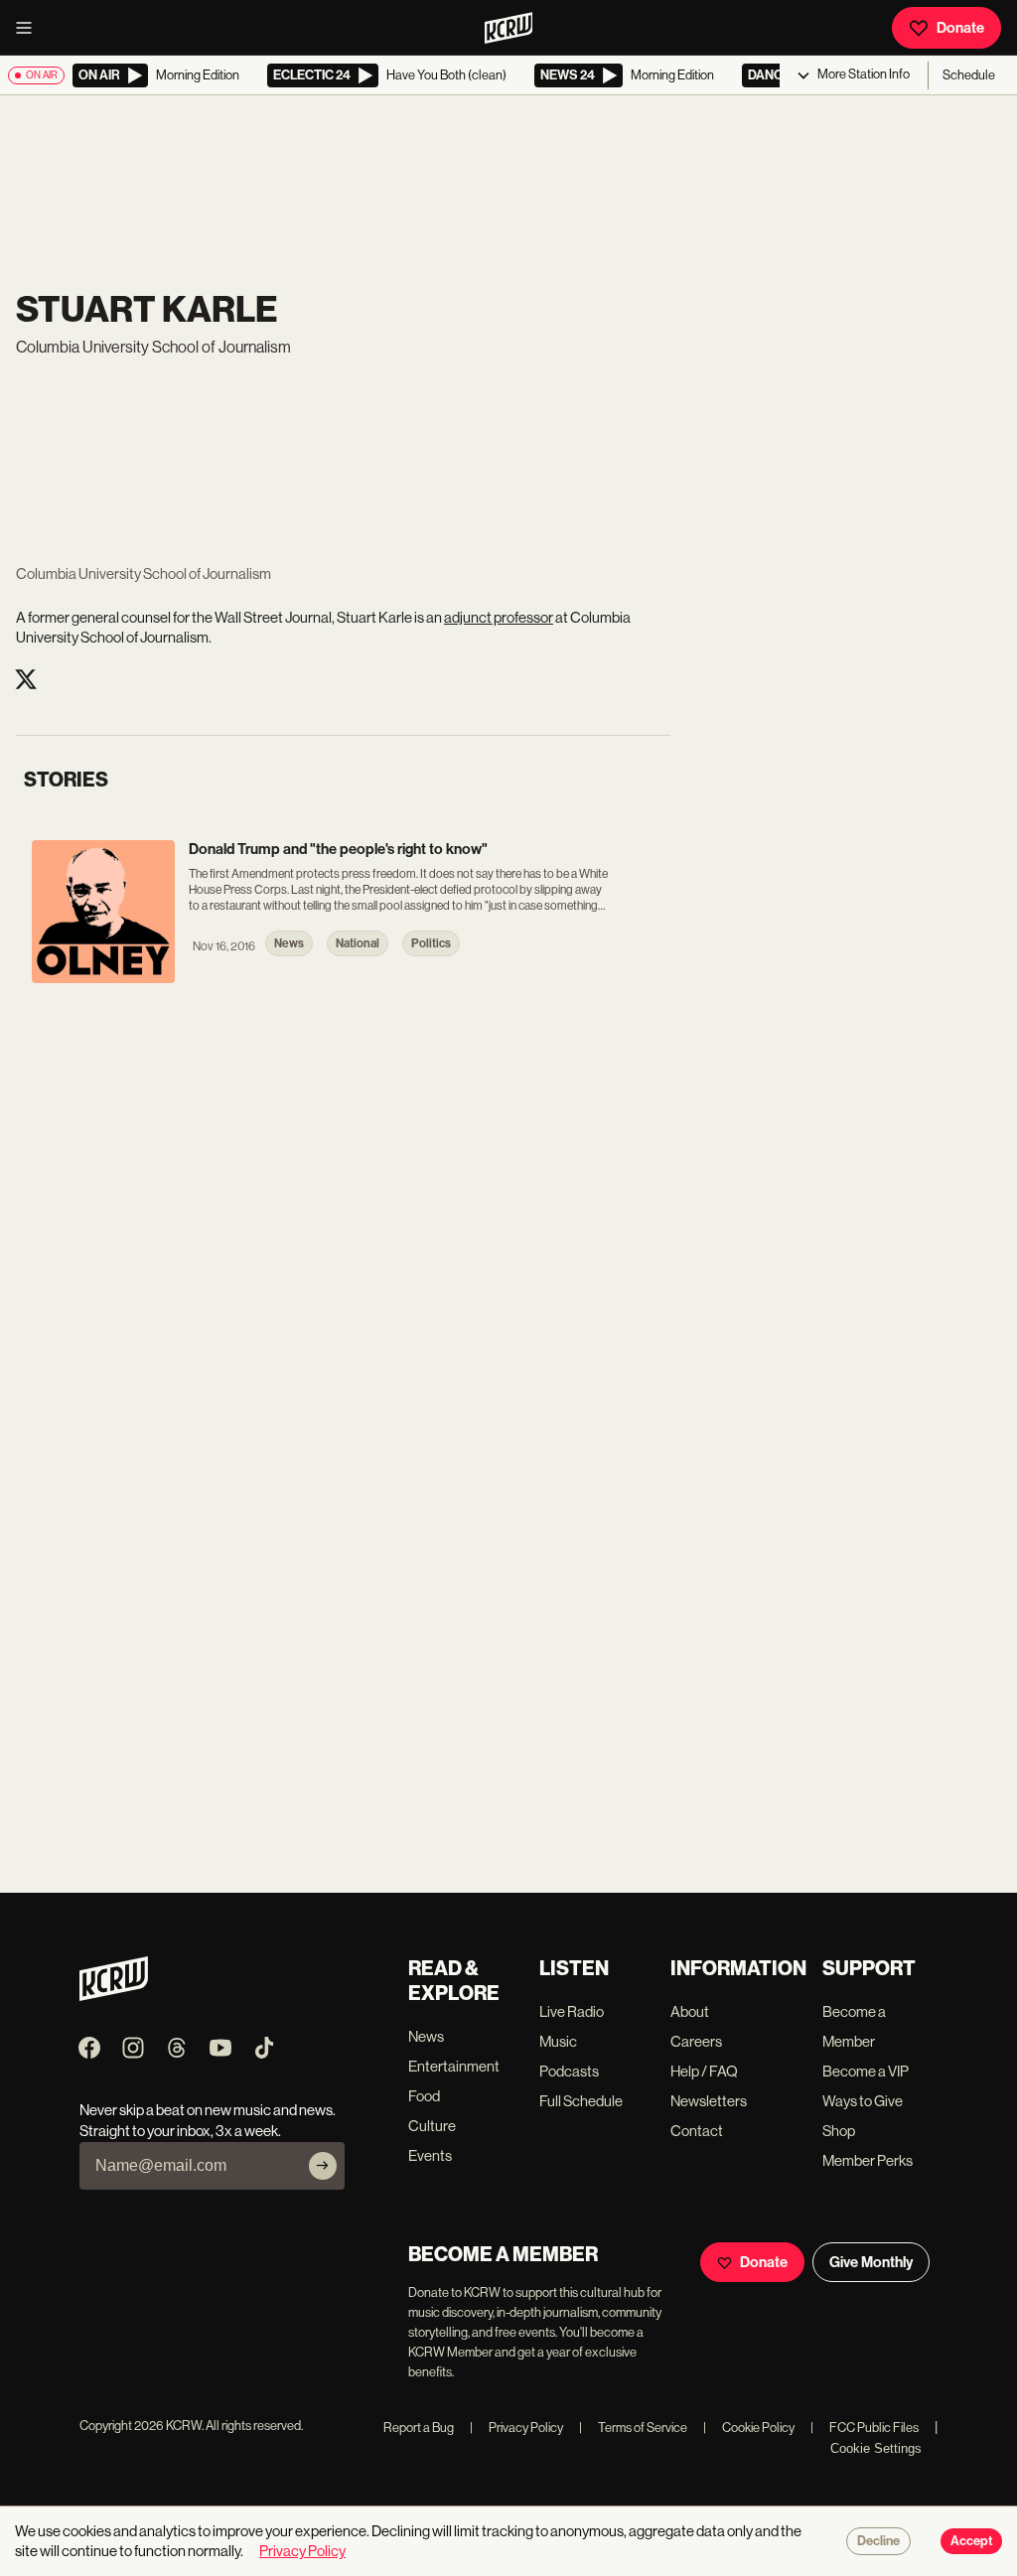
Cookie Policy (749, 2428)
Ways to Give (863, 2101)
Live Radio (572, 2011)
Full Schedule (581, 2101)
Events (430, 2155)
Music (558, 2041)
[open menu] (30, 28)
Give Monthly (871, 2262)
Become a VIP (866, 2071)
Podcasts (569, 2071)
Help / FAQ (704, 2071)
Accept (971, 2541)
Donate (960, 28)
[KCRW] (114, 1996)
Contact (697, 2131)
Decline (878, 2541)
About (690, 2011)
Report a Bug (419, 2428)
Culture (432, 2126)
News (426, 2036)
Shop (839, 2131)
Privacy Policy (516, 2428)
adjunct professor (499, 617)
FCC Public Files (865, 2428)
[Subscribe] (323, 2166)
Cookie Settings (876, 2448)
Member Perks (868, 2160)
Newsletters (709, 2101)
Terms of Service (633, 2428)
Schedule (969, 75)
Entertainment (454, 2066)
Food (424, 2096)
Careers (696, 2041)
